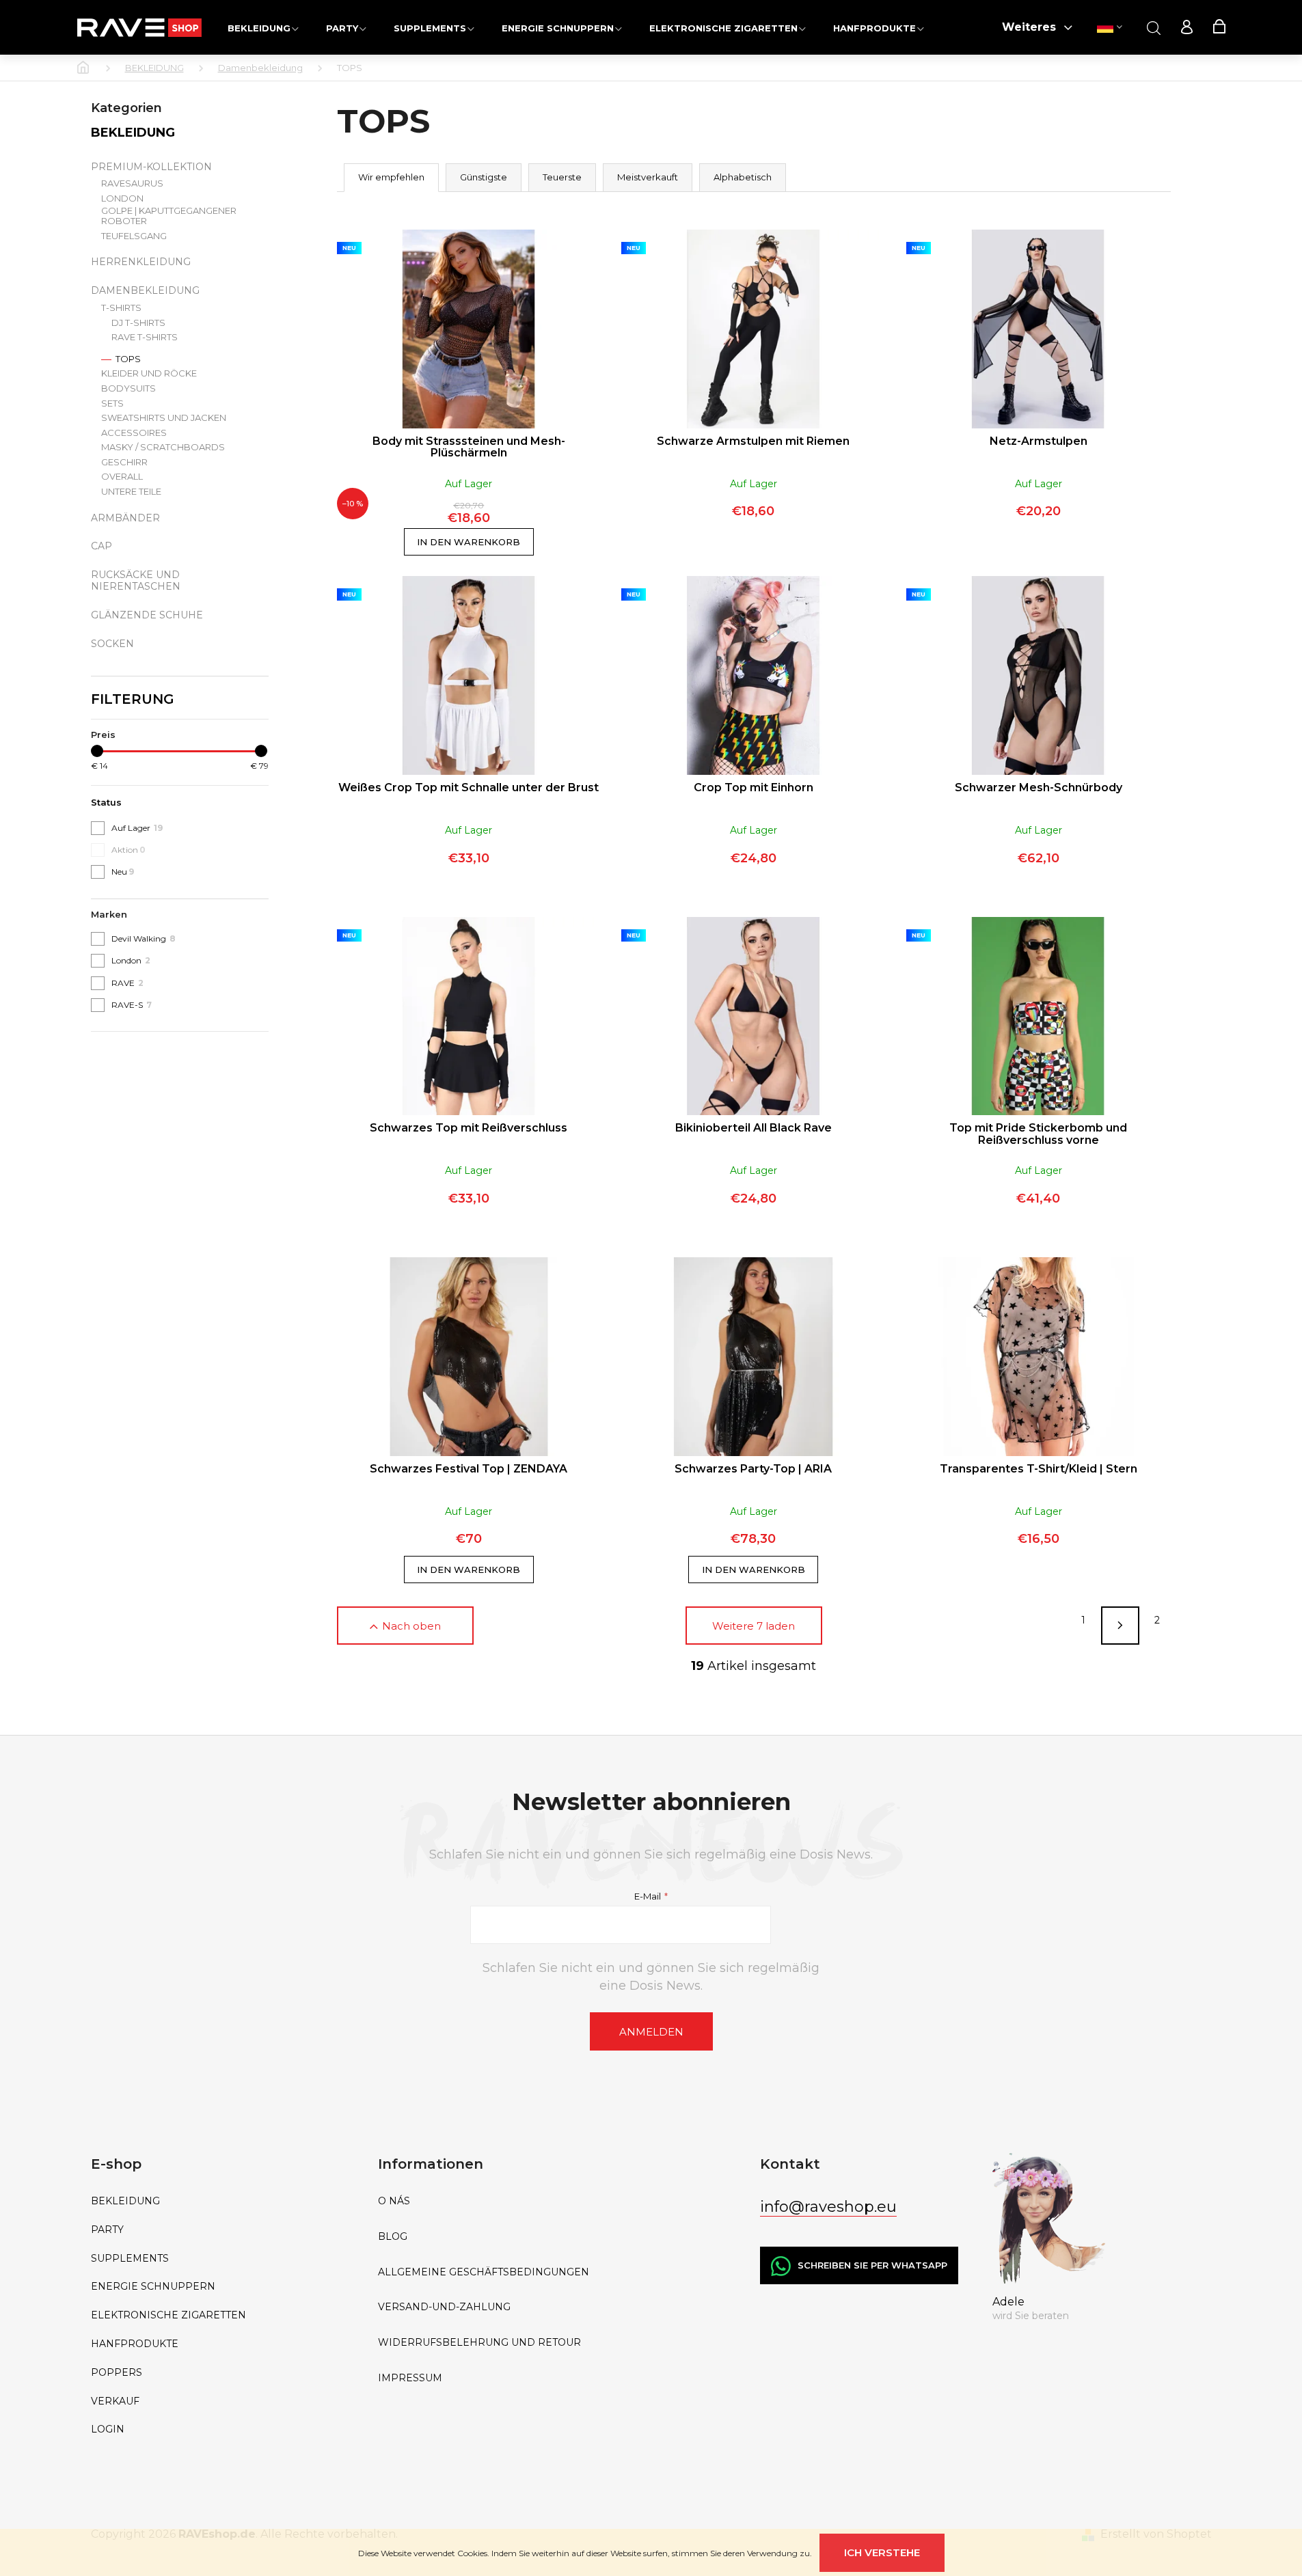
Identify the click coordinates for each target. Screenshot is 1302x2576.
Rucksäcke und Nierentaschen (136, 580)
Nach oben (411, 1626)
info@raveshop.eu (828, 2207)
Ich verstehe (882, 2552)
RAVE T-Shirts (145, 337)
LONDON (122, 198)
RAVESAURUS (132, 183)
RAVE (127, 983)
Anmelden (651, 2032)
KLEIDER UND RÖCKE (149, 373)
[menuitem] (263, 28)
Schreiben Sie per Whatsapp (872, 2265)
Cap (101, 546)
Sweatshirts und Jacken (164, 418)
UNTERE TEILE (131, 492)
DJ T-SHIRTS (138, 323)
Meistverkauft (648, 177)
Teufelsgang (134, 236)
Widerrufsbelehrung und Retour (479, 2343)
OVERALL (122, 477)
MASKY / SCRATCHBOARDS (163, 447)
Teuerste (562, 177)
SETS (112, 403)
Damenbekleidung (145, 290)
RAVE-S (132, 1005)
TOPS (127, 359)
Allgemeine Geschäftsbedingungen (484, 2272)
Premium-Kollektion (151, 167)
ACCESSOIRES (134, 433)
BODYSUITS (128, 388)
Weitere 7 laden (754, 1626)
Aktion (128, 850)
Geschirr (124, 462)
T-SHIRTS (121, 308)
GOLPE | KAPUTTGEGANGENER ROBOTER (169, 216)
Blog (393, 2237)
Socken (112, 644)
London (131, 960)
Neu (123, 872)
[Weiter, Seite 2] (1120, 1626)
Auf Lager (137, 828)
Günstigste (484, 177)
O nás (394, 2201)
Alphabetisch (743, 177)
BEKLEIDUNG (133, 133)
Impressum (410, 2378)
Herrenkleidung (141, 262)
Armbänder (125, 518)
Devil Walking (144, 938)
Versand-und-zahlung (444, 2307)
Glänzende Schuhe (147, 615)
